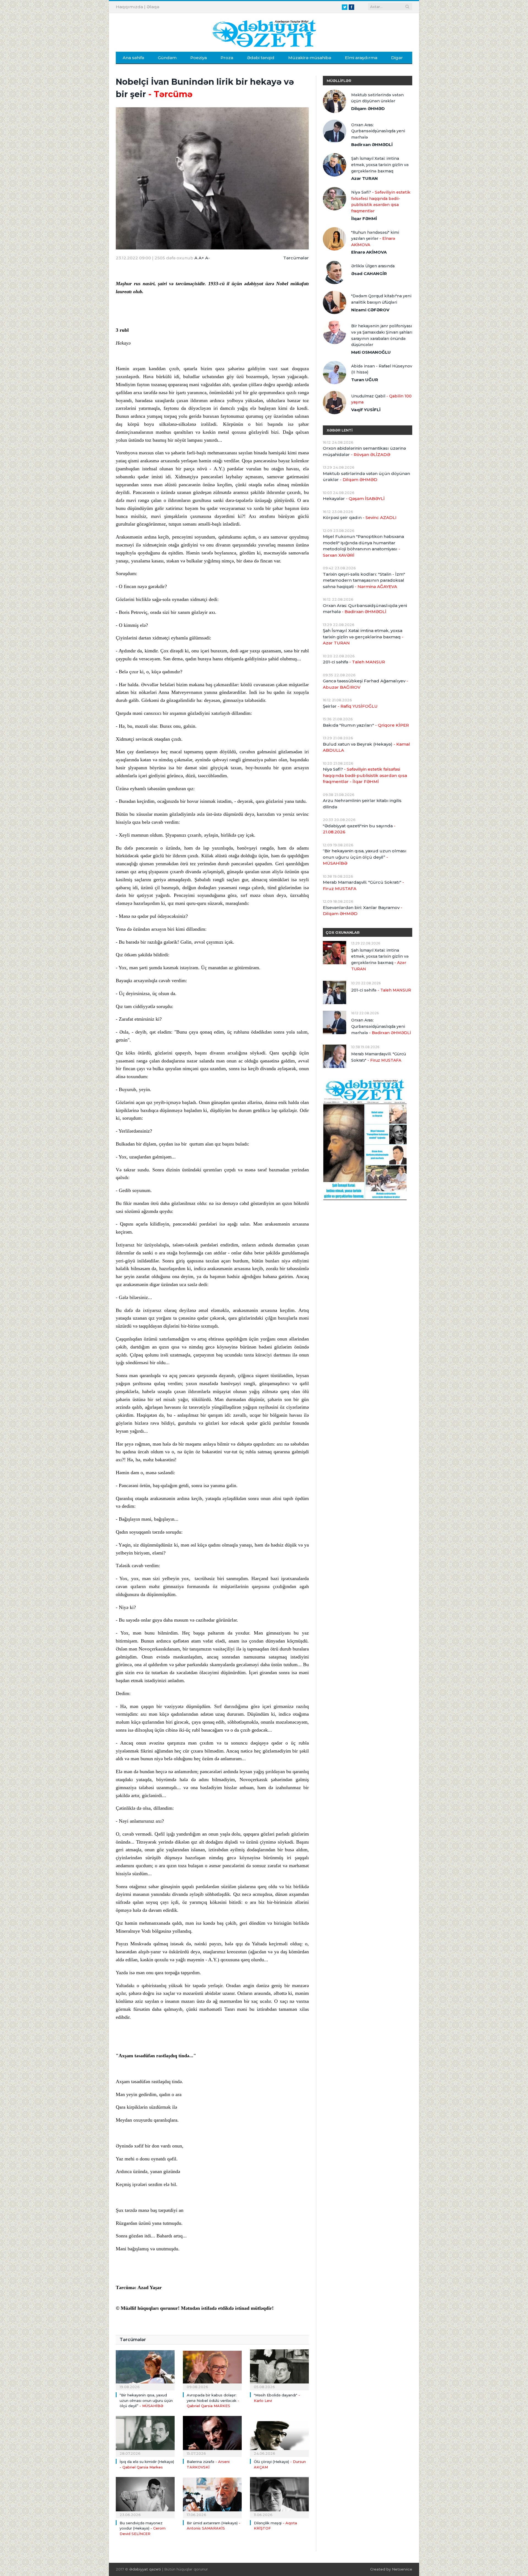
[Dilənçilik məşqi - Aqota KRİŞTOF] (279, 2497)
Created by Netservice (391, 2569)
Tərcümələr (296, 258)
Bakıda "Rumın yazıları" (366, 725)
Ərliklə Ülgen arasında (373, 266)
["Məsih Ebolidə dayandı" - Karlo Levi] (279, 2369)
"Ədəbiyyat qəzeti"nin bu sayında (359, 829)
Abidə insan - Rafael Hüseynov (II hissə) (382, 369)
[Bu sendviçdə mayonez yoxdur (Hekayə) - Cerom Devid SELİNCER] (145, 2497)
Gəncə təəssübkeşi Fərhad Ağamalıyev (365, 684)
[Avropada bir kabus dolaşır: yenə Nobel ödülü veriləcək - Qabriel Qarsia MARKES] (212, 2369)
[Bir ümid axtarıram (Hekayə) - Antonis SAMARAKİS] (212, 2497)
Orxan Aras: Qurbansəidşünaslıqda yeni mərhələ (378, 131)
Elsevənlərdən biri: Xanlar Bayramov (363, 911)
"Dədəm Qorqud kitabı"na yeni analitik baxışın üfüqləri (381, 299)
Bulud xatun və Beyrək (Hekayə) (366, 747)
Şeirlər (350, 706)
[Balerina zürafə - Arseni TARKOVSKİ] (212, 2436)
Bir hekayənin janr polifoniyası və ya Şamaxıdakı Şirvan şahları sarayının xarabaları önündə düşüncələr (382, 335)
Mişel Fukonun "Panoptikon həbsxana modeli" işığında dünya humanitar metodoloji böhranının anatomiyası (363, 546)
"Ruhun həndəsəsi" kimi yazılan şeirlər (375, 239)
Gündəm (167, 58)
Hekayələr (354, 499)
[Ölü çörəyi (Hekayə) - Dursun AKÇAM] (279, 2436)
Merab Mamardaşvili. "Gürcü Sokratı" (363, 885)
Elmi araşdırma (361, 58)
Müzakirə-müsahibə (310, 58)
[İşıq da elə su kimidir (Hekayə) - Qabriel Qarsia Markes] (145, 2436)
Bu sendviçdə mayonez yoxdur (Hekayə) (143, 2528)
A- (207, 258)
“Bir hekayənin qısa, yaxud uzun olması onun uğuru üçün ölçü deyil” (146, 2400)
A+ (201, 258)
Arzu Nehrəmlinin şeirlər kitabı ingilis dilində (362, 804)
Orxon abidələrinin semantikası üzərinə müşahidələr (364, 451)
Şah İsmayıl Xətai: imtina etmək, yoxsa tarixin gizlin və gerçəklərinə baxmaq (380, 165)
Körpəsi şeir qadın (360, 517)
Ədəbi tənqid (261, 58)
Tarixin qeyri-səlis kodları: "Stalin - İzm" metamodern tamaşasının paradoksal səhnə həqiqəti (364, 580)
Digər (397, 58)
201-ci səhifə (354, 662)
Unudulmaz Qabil (381, 399)
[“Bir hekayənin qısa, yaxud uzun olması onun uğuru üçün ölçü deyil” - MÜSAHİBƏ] (145, 2369)
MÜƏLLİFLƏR (339, 81)
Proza (227, 58)
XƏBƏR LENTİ (340, 430)
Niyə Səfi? (381, 202)
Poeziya (199, 58)
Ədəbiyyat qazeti (145, 2569)
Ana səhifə (133, 58)
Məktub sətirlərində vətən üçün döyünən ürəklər (377, 98)
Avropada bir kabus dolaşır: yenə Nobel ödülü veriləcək (213, 2400)
